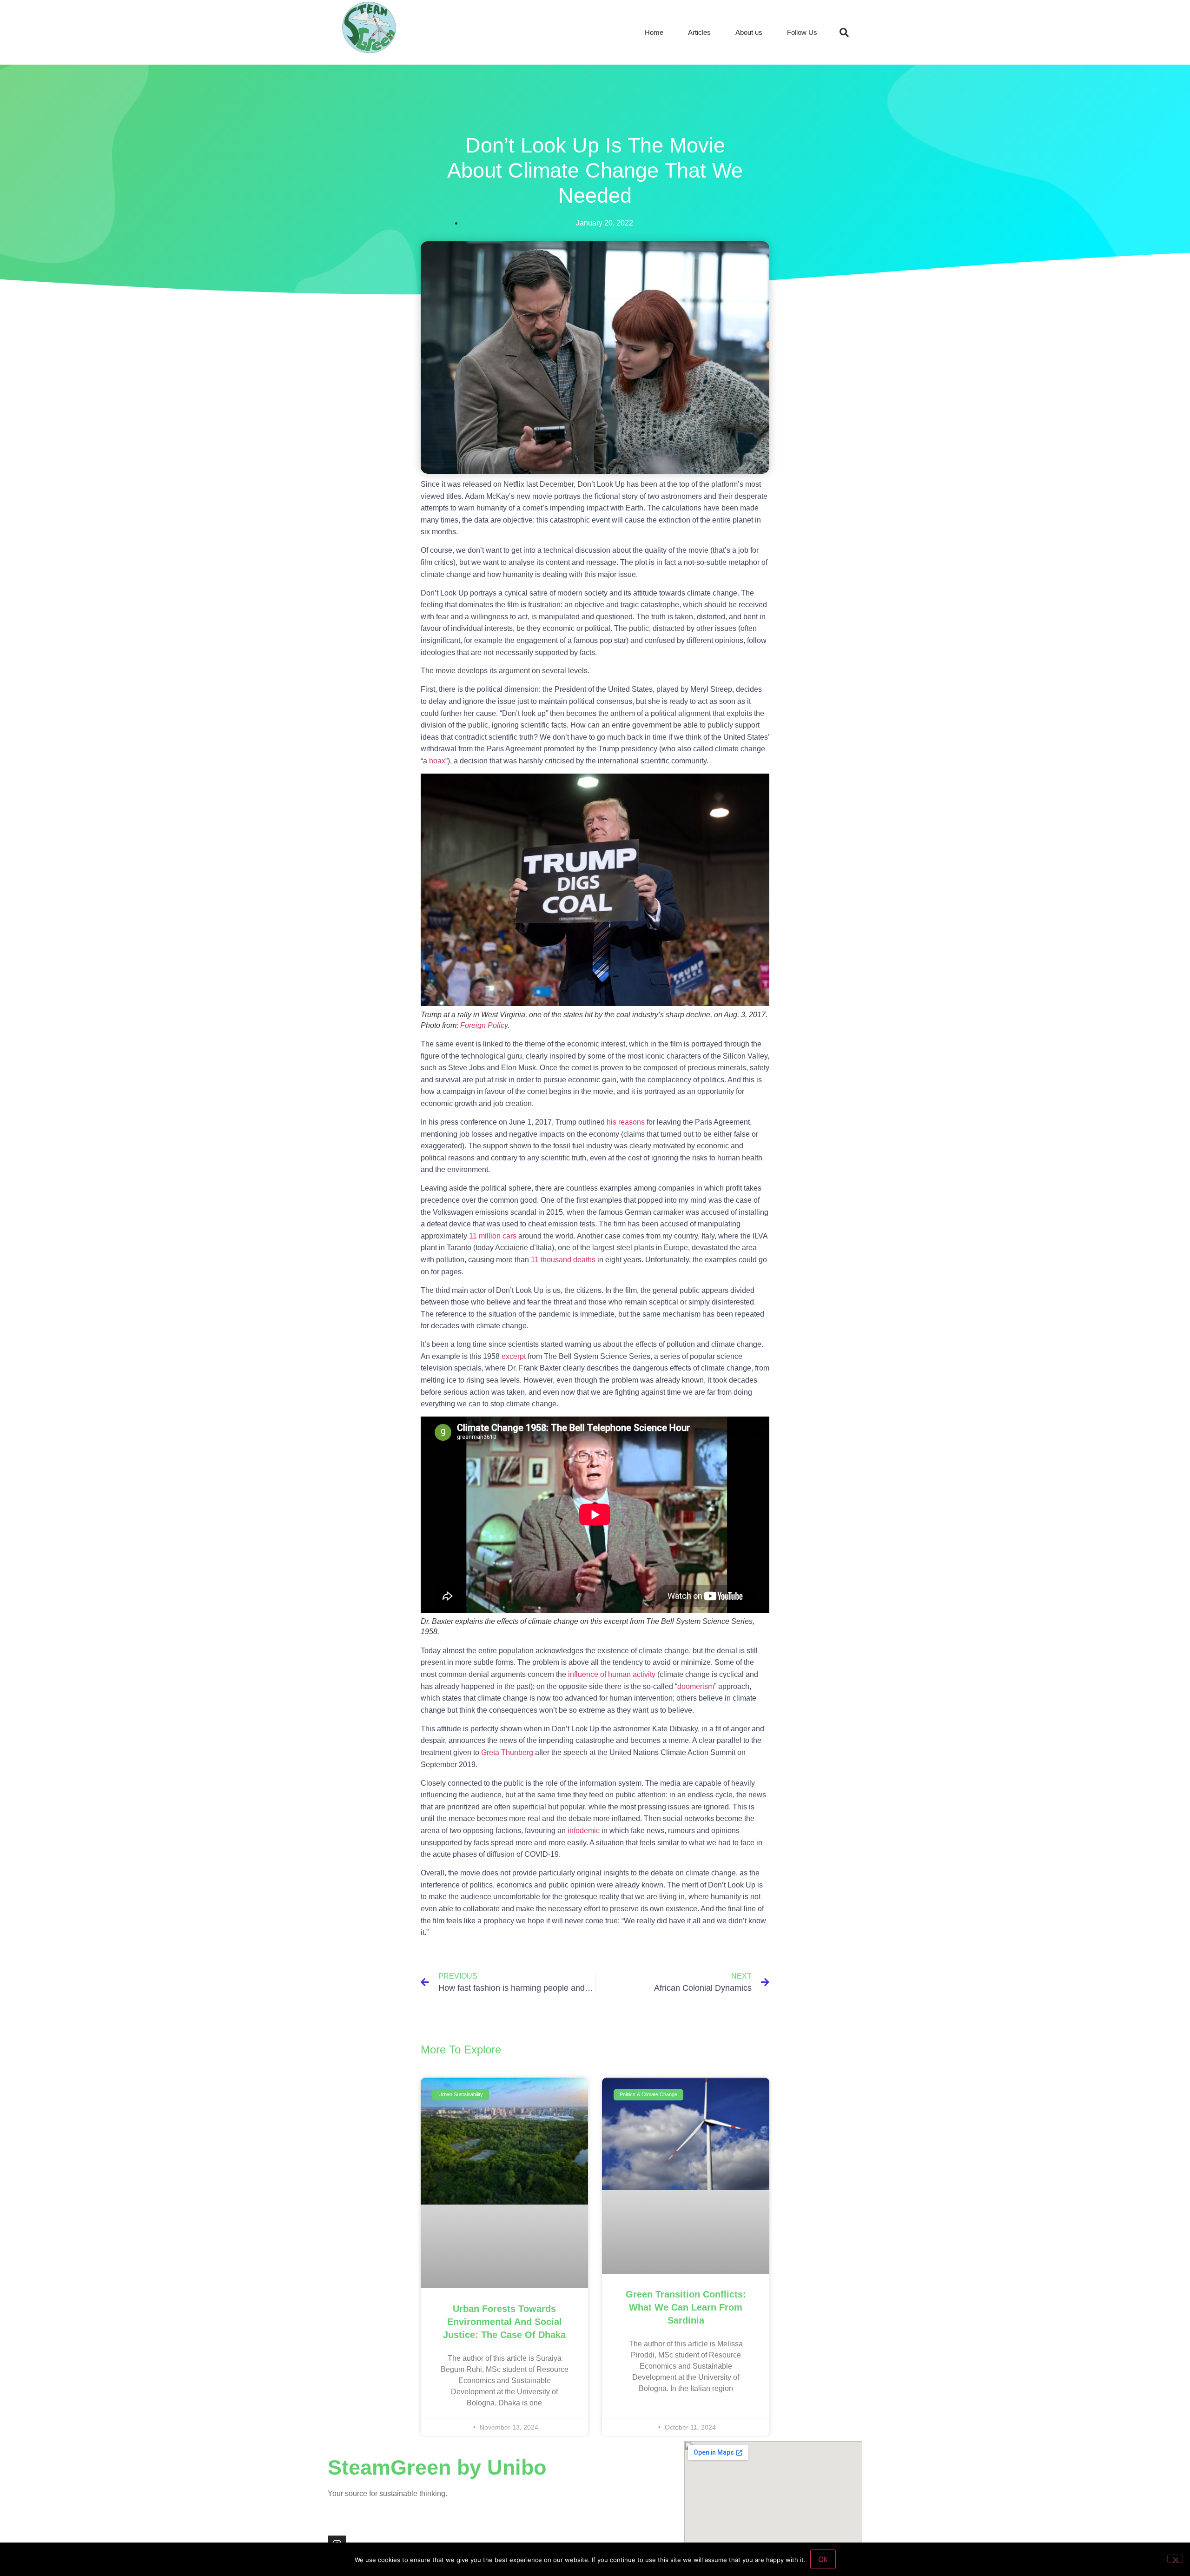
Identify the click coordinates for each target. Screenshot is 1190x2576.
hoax (437, 761)
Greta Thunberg (507, 1752)
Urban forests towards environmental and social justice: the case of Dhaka (504, 2322)
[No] (1175, 2559)
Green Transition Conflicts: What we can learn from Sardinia (686, 2307)
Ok (823, 2559)
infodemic (585, 1831)
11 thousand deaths (563, 1260)
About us (749, 32)
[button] (844, 33)
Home (654, 32)
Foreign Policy (484, 1025)
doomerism (696, 1686)
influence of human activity (612, 1674)
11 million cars (493, 1236)
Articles (699, 32)
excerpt (514, 1356)
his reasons (626, 1122)
